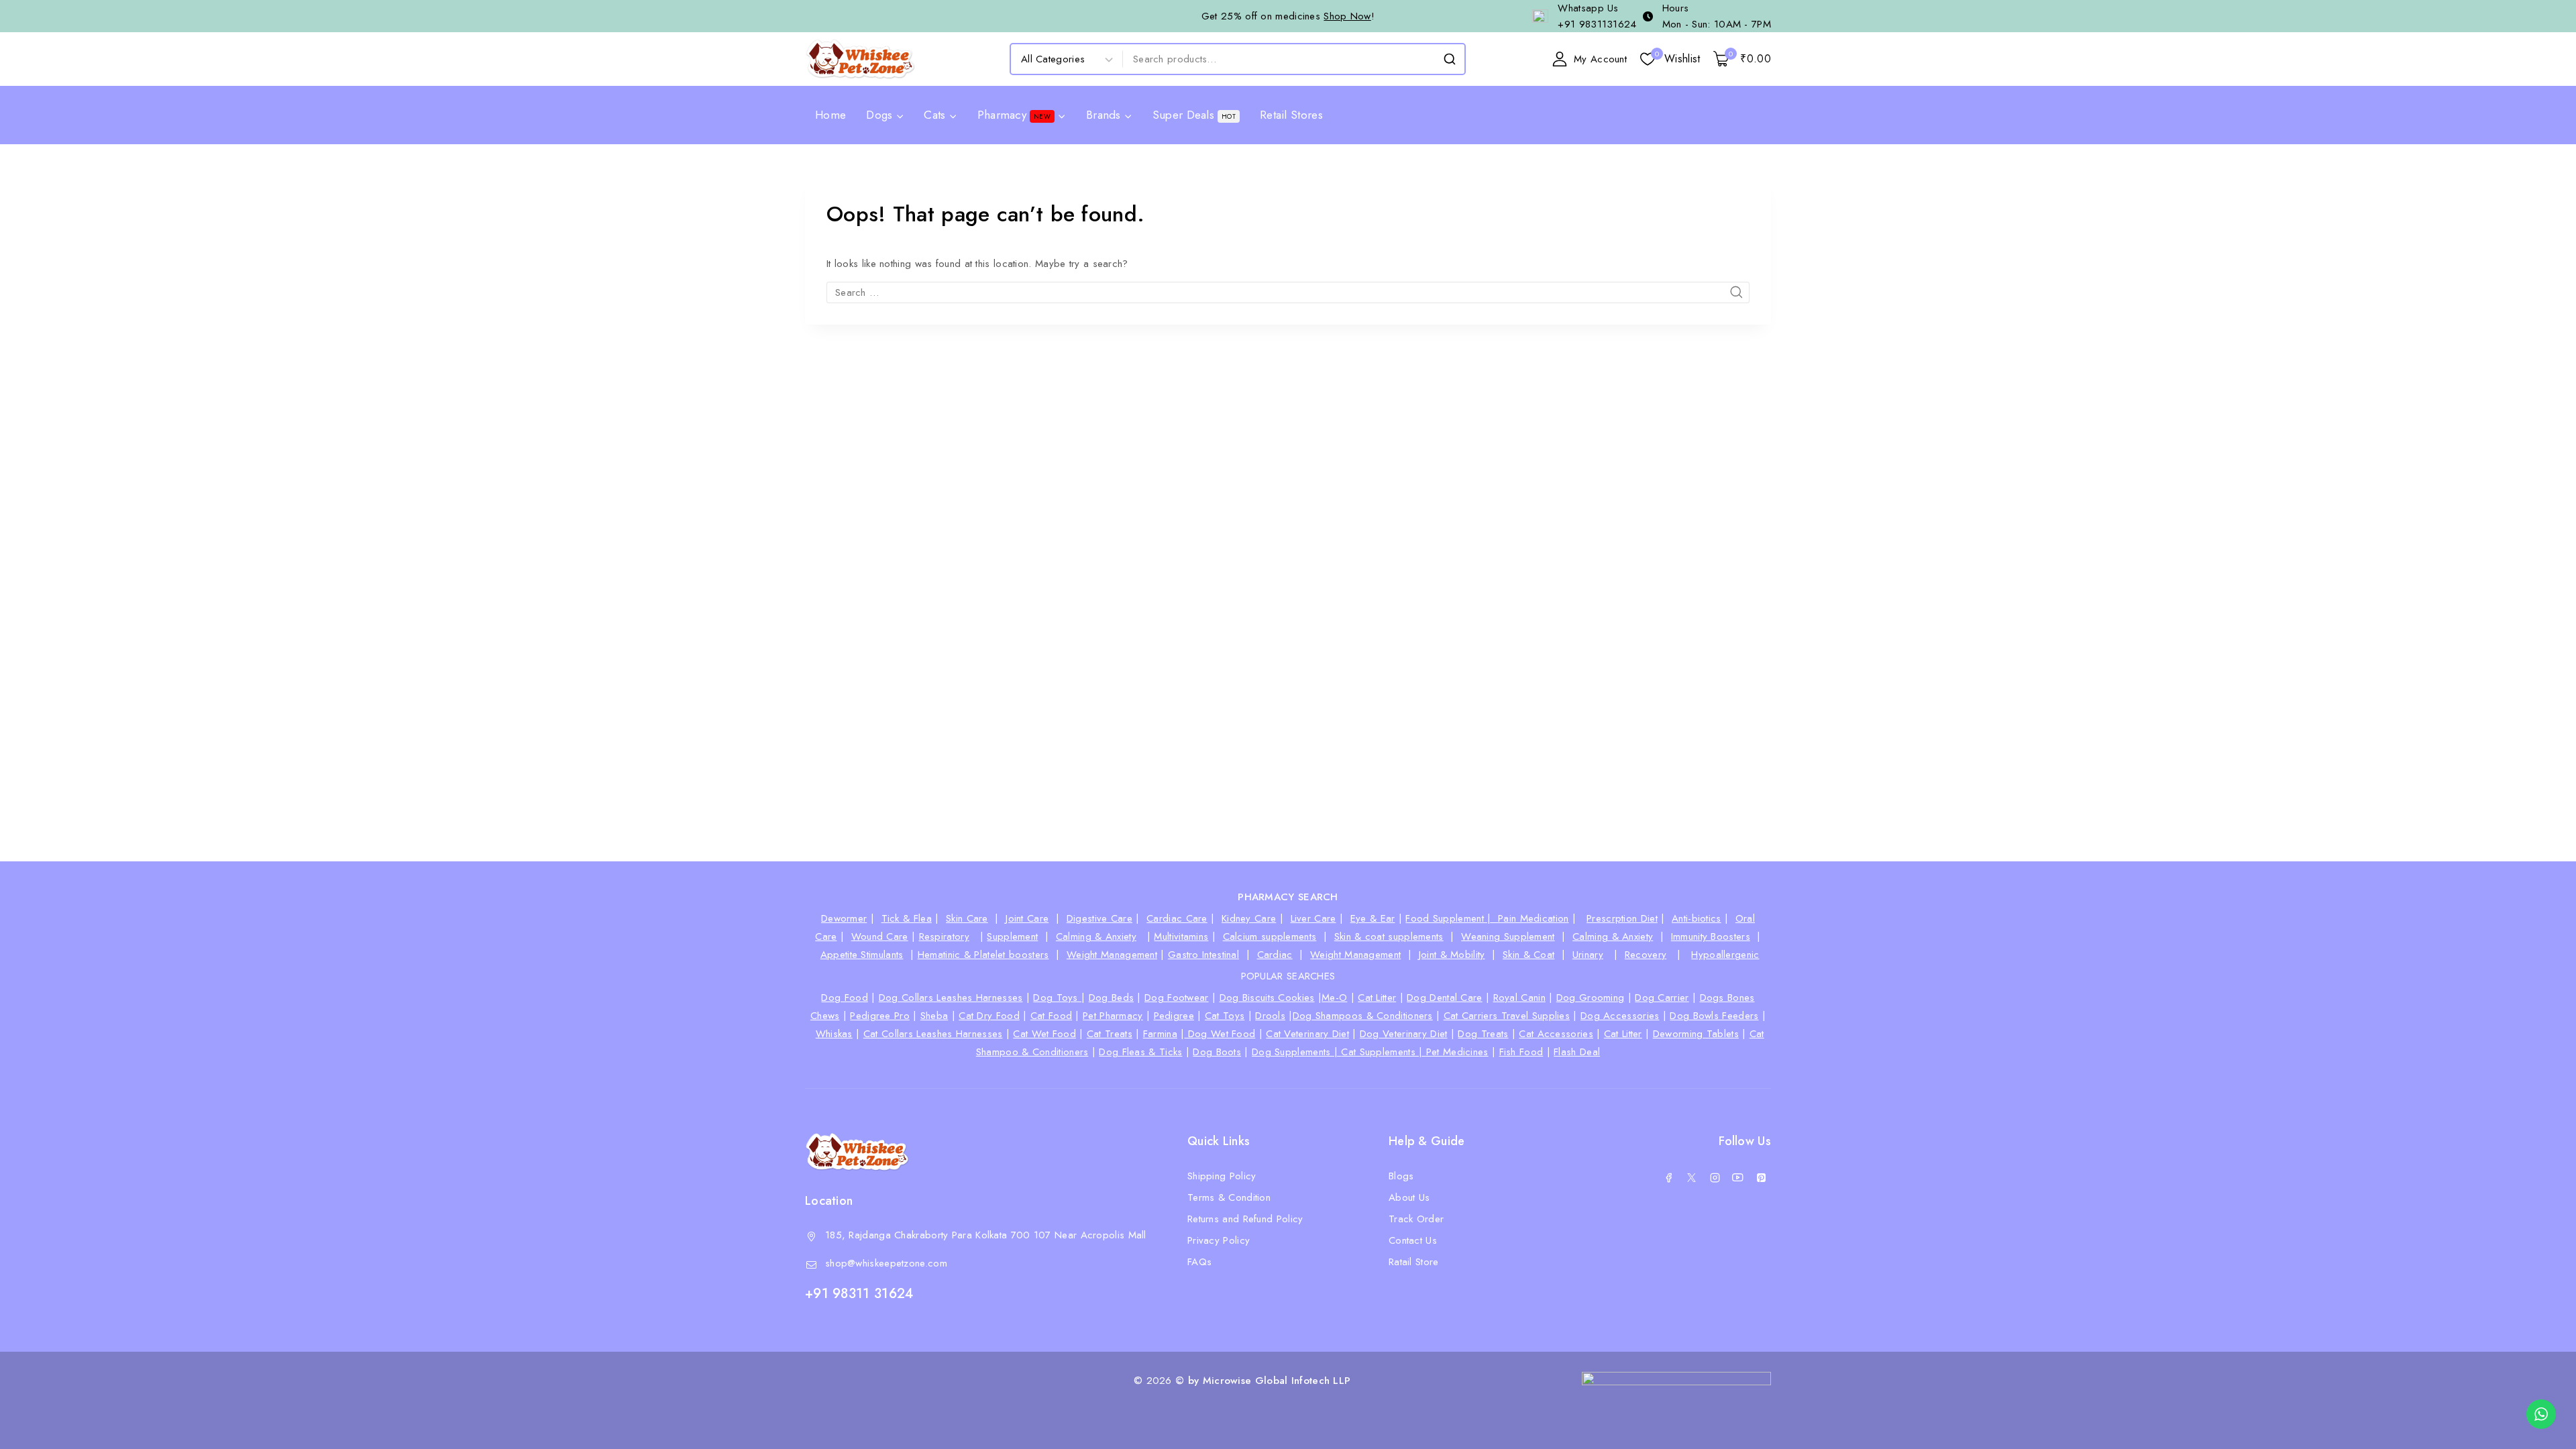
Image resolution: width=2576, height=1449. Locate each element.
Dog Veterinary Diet (1404, 1034)
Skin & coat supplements (1389, 936)
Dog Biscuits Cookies (1267, 998)
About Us (1409, 1197)
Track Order (1416, 1219)
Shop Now (1347, 16)
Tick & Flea (907, 918)
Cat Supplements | (1383, 1052)
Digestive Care (1099, 918)
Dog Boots (1217, 1052)
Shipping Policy (1222, 1176)
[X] (1692, 1177)
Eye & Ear (1373, 918)
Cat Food (1051, 1016)
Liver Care (1313, 918)
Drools (1270, 1016)
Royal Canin (1519, 998)
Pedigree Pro (880, 1016)
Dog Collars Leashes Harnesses (951, 998)
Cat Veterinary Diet (1307, 1034)
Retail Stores (1291, 115)
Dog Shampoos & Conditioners (1363, 1016)
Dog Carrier (1662, 998)
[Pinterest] (1761, 1177)
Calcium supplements (1270, 936)
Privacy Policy (1219, 1240)
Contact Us (1413, 1240)
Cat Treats (1110, 1034)
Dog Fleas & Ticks (1140, 1052)
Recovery (1646, 955)
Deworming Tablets (1696, 1034)
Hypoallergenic (1725, 955)
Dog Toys (1057, 998)
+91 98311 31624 (859, 1294)
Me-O (1334, 998)
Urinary (1588, 955)
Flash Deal (1577, 1052)
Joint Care (1027, 918)
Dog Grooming (1591, 998)
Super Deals (1194, 115)
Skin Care (967, 918)
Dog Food (844, 998)
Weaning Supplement (1508, 936)
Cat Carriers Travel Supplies (1507, 1016)
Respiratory (944, 936)
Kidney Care (1249, 918)
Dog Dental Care (1445, 998)
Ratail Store (1414, 1262)
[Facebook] (1668, 1177)
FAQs (1199, 1262)
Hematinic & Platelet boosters (983, 955)
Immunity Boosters (1711, 936)
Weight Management (1112, 955)
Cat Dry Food (989, 1016)
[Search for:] (1288, 292)
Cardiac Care (1177, 918)
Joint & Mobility (1452, 955)
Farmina (1160, 1034)
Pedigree (1174, 1016)
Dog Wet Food (1220, 1034)
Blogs (1401, 1176)
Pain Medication (1534, 918)
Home (830, 115)
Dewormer (844, 918)
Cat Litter (1377, 998)
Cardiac (1275, 955)
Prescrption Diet (1622, 918)
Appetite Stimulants (862, 955)
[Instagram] (1715, 1177)
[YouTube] (1738, 1177)
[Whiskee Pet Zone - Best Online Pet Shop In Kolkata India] (860, 59)
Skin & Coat (1528, 955)
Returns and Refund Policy (1245, 1219)
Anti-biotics (1697, 918)
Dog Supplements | (1296, 1052)
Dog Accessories (1620, 1016)
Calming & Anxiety (1096, 936)
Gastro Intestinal (1203, 955)
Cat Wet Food (1044, 1034)
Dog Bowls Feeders (1714, 1016)
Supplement (1012, 936)
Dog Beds (1111, 998)
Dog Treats (1483, 1034)
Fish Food (1521, 1052)
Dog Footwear (1177, 998)
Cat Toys (1225, 1016)
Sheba (934, 1016)
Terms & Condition (1229, 1197)
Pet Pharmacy (1113, 1016)
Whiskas (834, 1034)
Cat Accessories (1556, 1034)
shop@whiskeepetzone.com (886, 1263)
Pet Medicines (1457, 1052)
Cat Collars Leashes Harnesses (933, 1034)
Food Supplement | (1452, 918)
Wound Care (880, 936)
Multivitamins (1181, 936)
